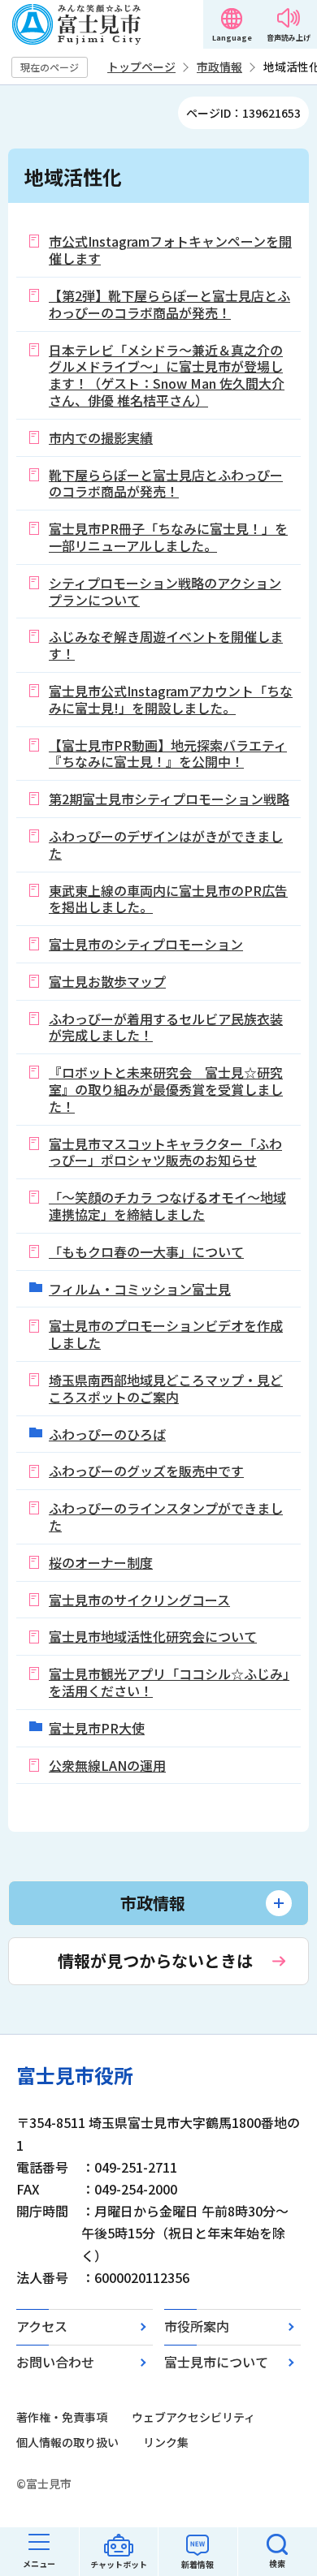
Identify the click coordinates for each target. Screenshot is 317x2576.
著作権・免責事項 (62, 2417)
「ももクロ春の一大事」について (146, 1251)
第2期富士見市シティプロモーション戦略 (169, 799)
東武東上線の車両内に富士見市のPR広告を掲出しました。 (168, 899)
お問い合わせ (55, 2362)
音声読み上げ (289, 38)
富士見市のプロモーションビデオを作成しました (166, 1334)
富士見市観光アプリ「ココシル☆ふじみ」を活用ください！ (169, 1682)
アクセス (42, 2326)
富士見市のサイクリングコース (139, 1600)
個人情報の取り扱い (67, 2442)
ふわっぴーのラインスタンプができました (166, 1516)
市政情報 (219, 67)
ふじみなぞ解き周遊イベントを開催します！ (166, 645)
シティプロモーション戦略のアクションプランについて (165, 591)
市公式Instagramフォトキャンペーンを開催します (170, 250)
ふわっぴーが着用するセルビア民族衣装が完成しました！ (166, 1027)
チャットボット (119, 2564)
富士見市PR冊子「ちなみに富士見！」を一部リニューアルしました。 (168, 537)
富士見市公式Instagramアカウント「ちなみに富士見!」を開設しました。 (171, 699)
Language (232, 38)
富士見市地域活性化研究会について (153, 1636)
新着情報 (198, 2564)
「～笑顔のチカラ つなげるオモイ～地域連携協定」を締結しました (167, 1206)
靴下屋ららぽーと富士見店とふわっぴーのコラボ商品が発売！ (166, 483)
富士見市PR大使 (97, 1728)
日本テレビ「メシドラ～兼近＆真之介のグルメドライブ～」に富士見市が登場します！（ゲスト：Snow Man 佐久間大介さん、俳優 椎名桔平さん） (167, 375)
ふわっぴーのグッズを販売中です (146, 1471)
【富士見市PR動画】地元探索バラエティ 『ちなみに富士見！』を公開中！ (168, 754)
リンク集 (166, 2442)
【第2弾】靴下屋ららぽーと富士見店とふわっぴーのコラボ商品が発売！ (169, 304)
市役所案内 (197, 2326)
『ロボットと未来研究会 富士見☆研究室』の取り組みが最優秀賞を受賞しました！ (166, 1089)
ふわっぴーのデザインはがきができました (166, 844)
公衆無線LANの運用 (107, 1765)
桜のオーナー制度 (101, 1562)
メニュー (39, 2563)
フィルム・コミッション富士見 (140, 1289)
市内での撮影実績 (101, 437)
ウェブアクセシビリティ (193, 2417)
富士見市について (216, 2362)
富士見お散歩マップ (107, 981)
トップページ (141, 67)
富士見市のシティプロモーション (146, 944)
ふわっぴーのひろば (107, 1434)
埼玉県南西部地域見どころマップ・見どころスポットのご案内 (166, 1388)
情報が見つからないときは (155, 1960)
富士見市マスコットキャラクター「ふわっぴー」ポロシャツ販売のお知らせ (165, 1152)
